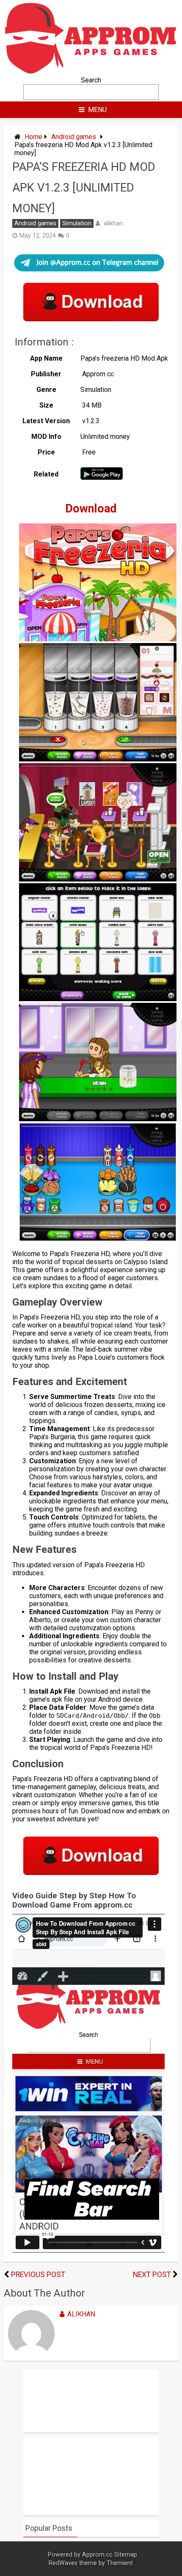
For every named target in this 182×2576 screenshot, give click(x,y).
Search (91, 80)
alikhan (113, 223)
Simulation (77, 223)
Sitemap (126, 2555)
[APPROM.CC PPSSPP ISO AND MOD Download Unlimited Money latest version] (91, 72)
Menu (97, 110)
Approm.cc (97, 2555)
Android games (74, 137)
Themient (120, 2563)
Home (33, 137)
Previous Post (38, 2275)
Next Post (152, 2275)
